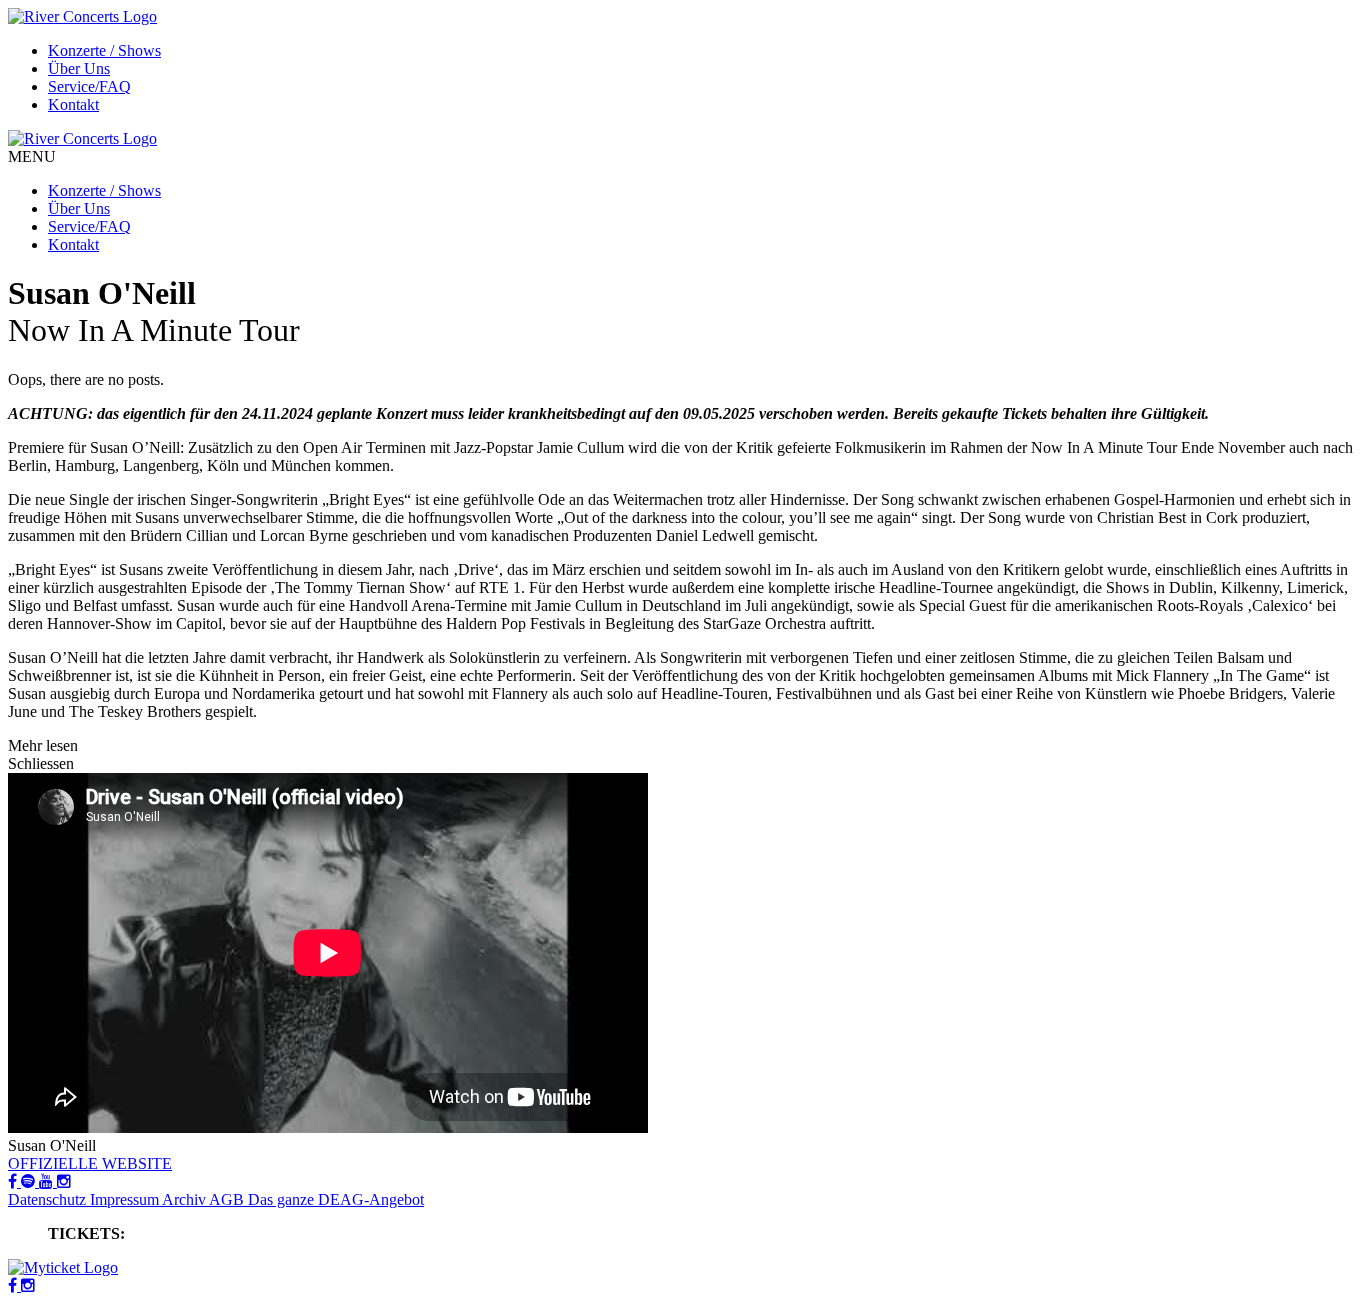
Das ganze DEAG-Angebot (336, 1199)
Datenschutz (49, 1199)
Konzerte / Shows (104, 50)
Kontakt (73, 104)
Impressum (126, 1199)
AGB (228, 1199)
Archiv (185, 1199)
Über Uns (79, 68)
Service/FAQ (89, 86)
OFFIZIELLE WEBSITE (90, 1163)
